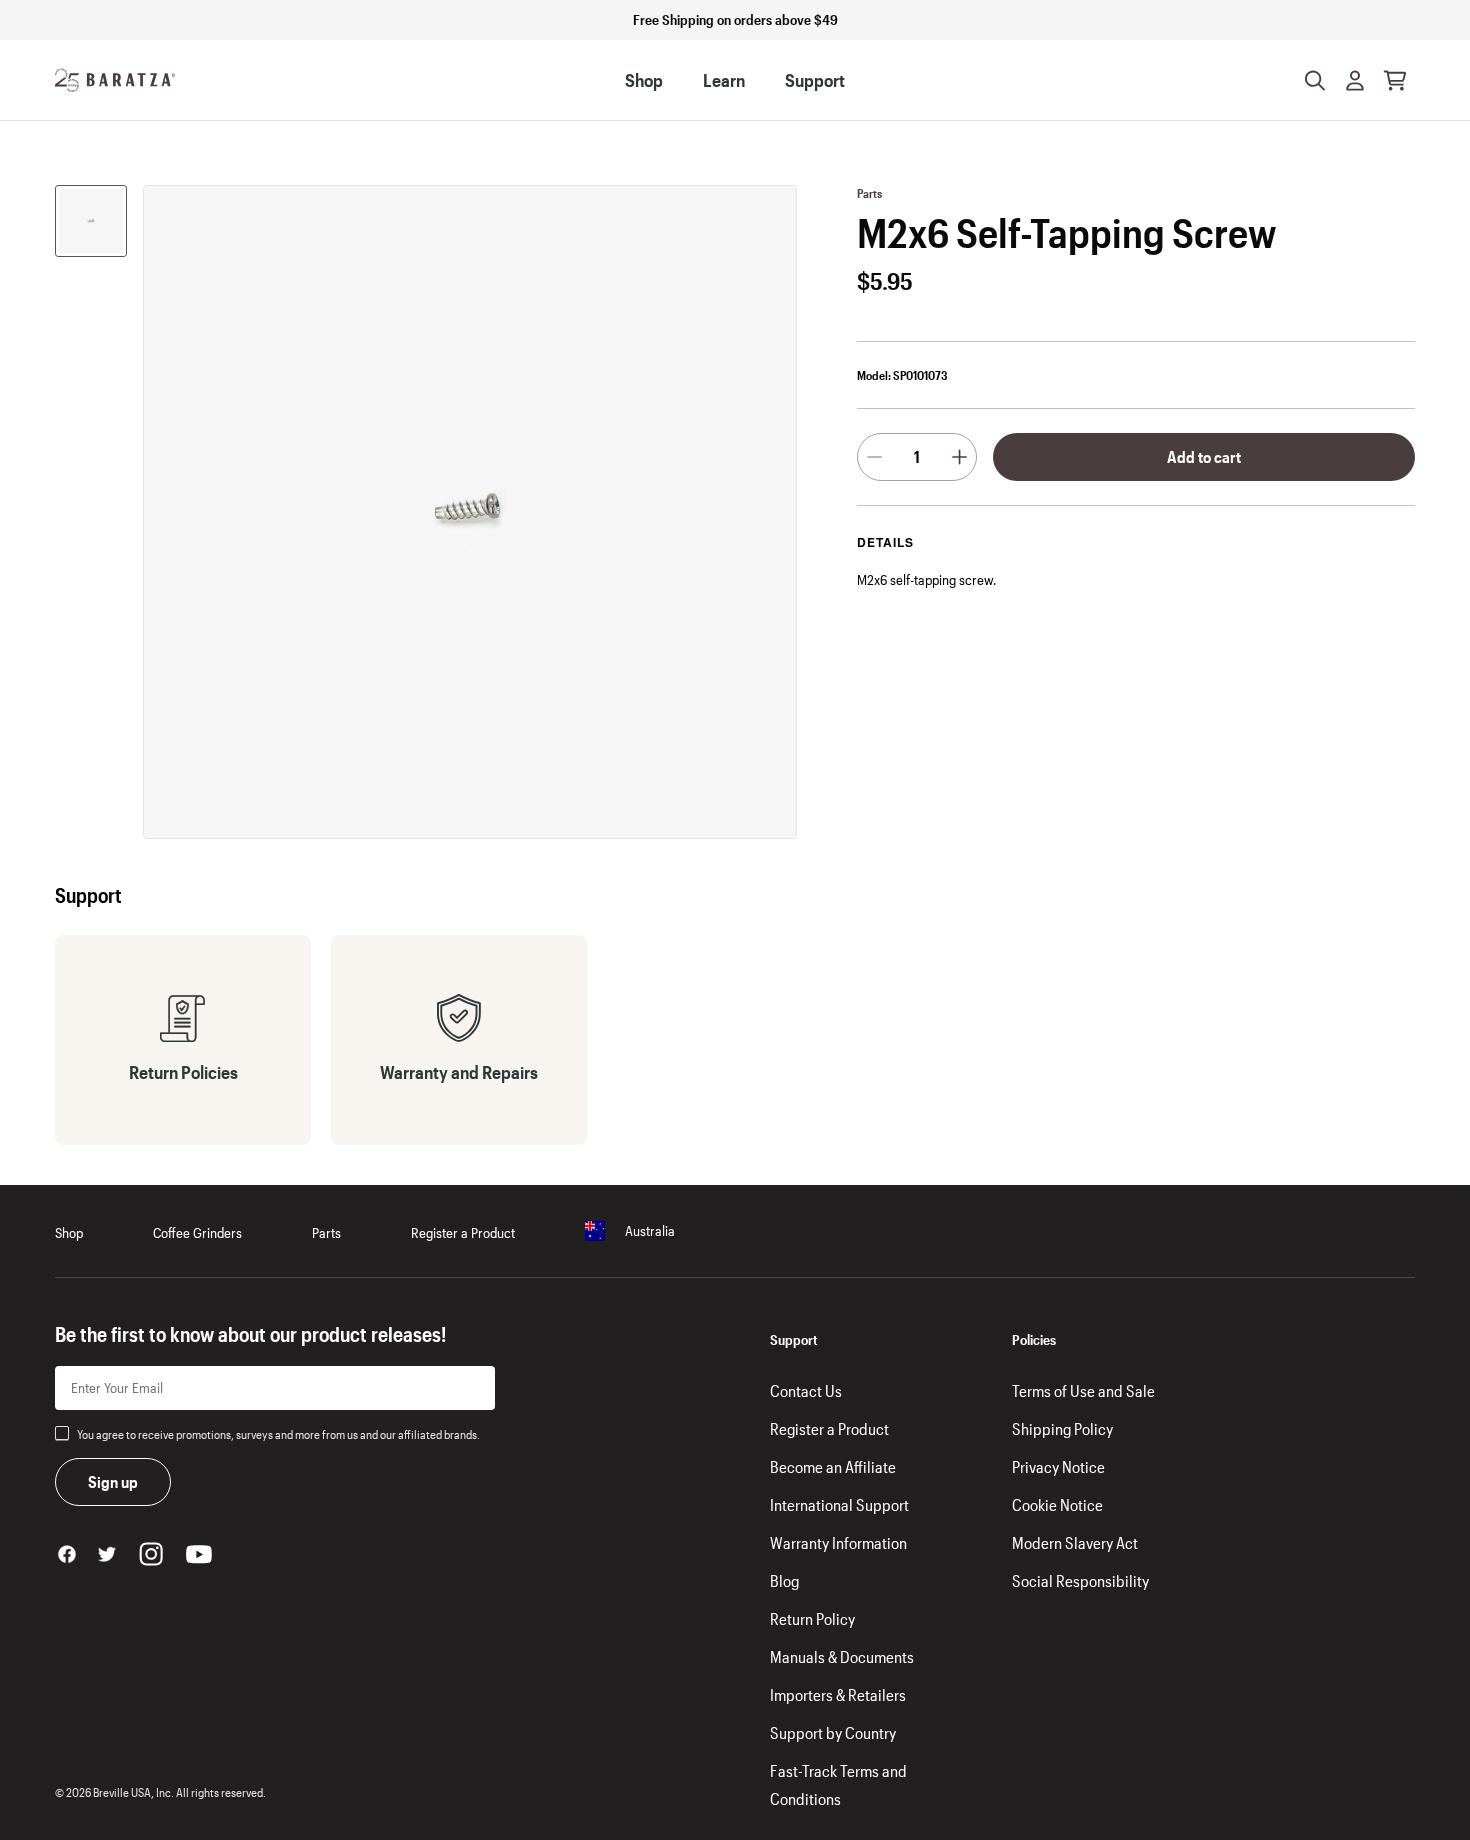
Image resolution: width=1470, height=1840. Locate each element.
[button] (1355, 80)
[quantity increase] (959, 457)
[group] (91, 221)
